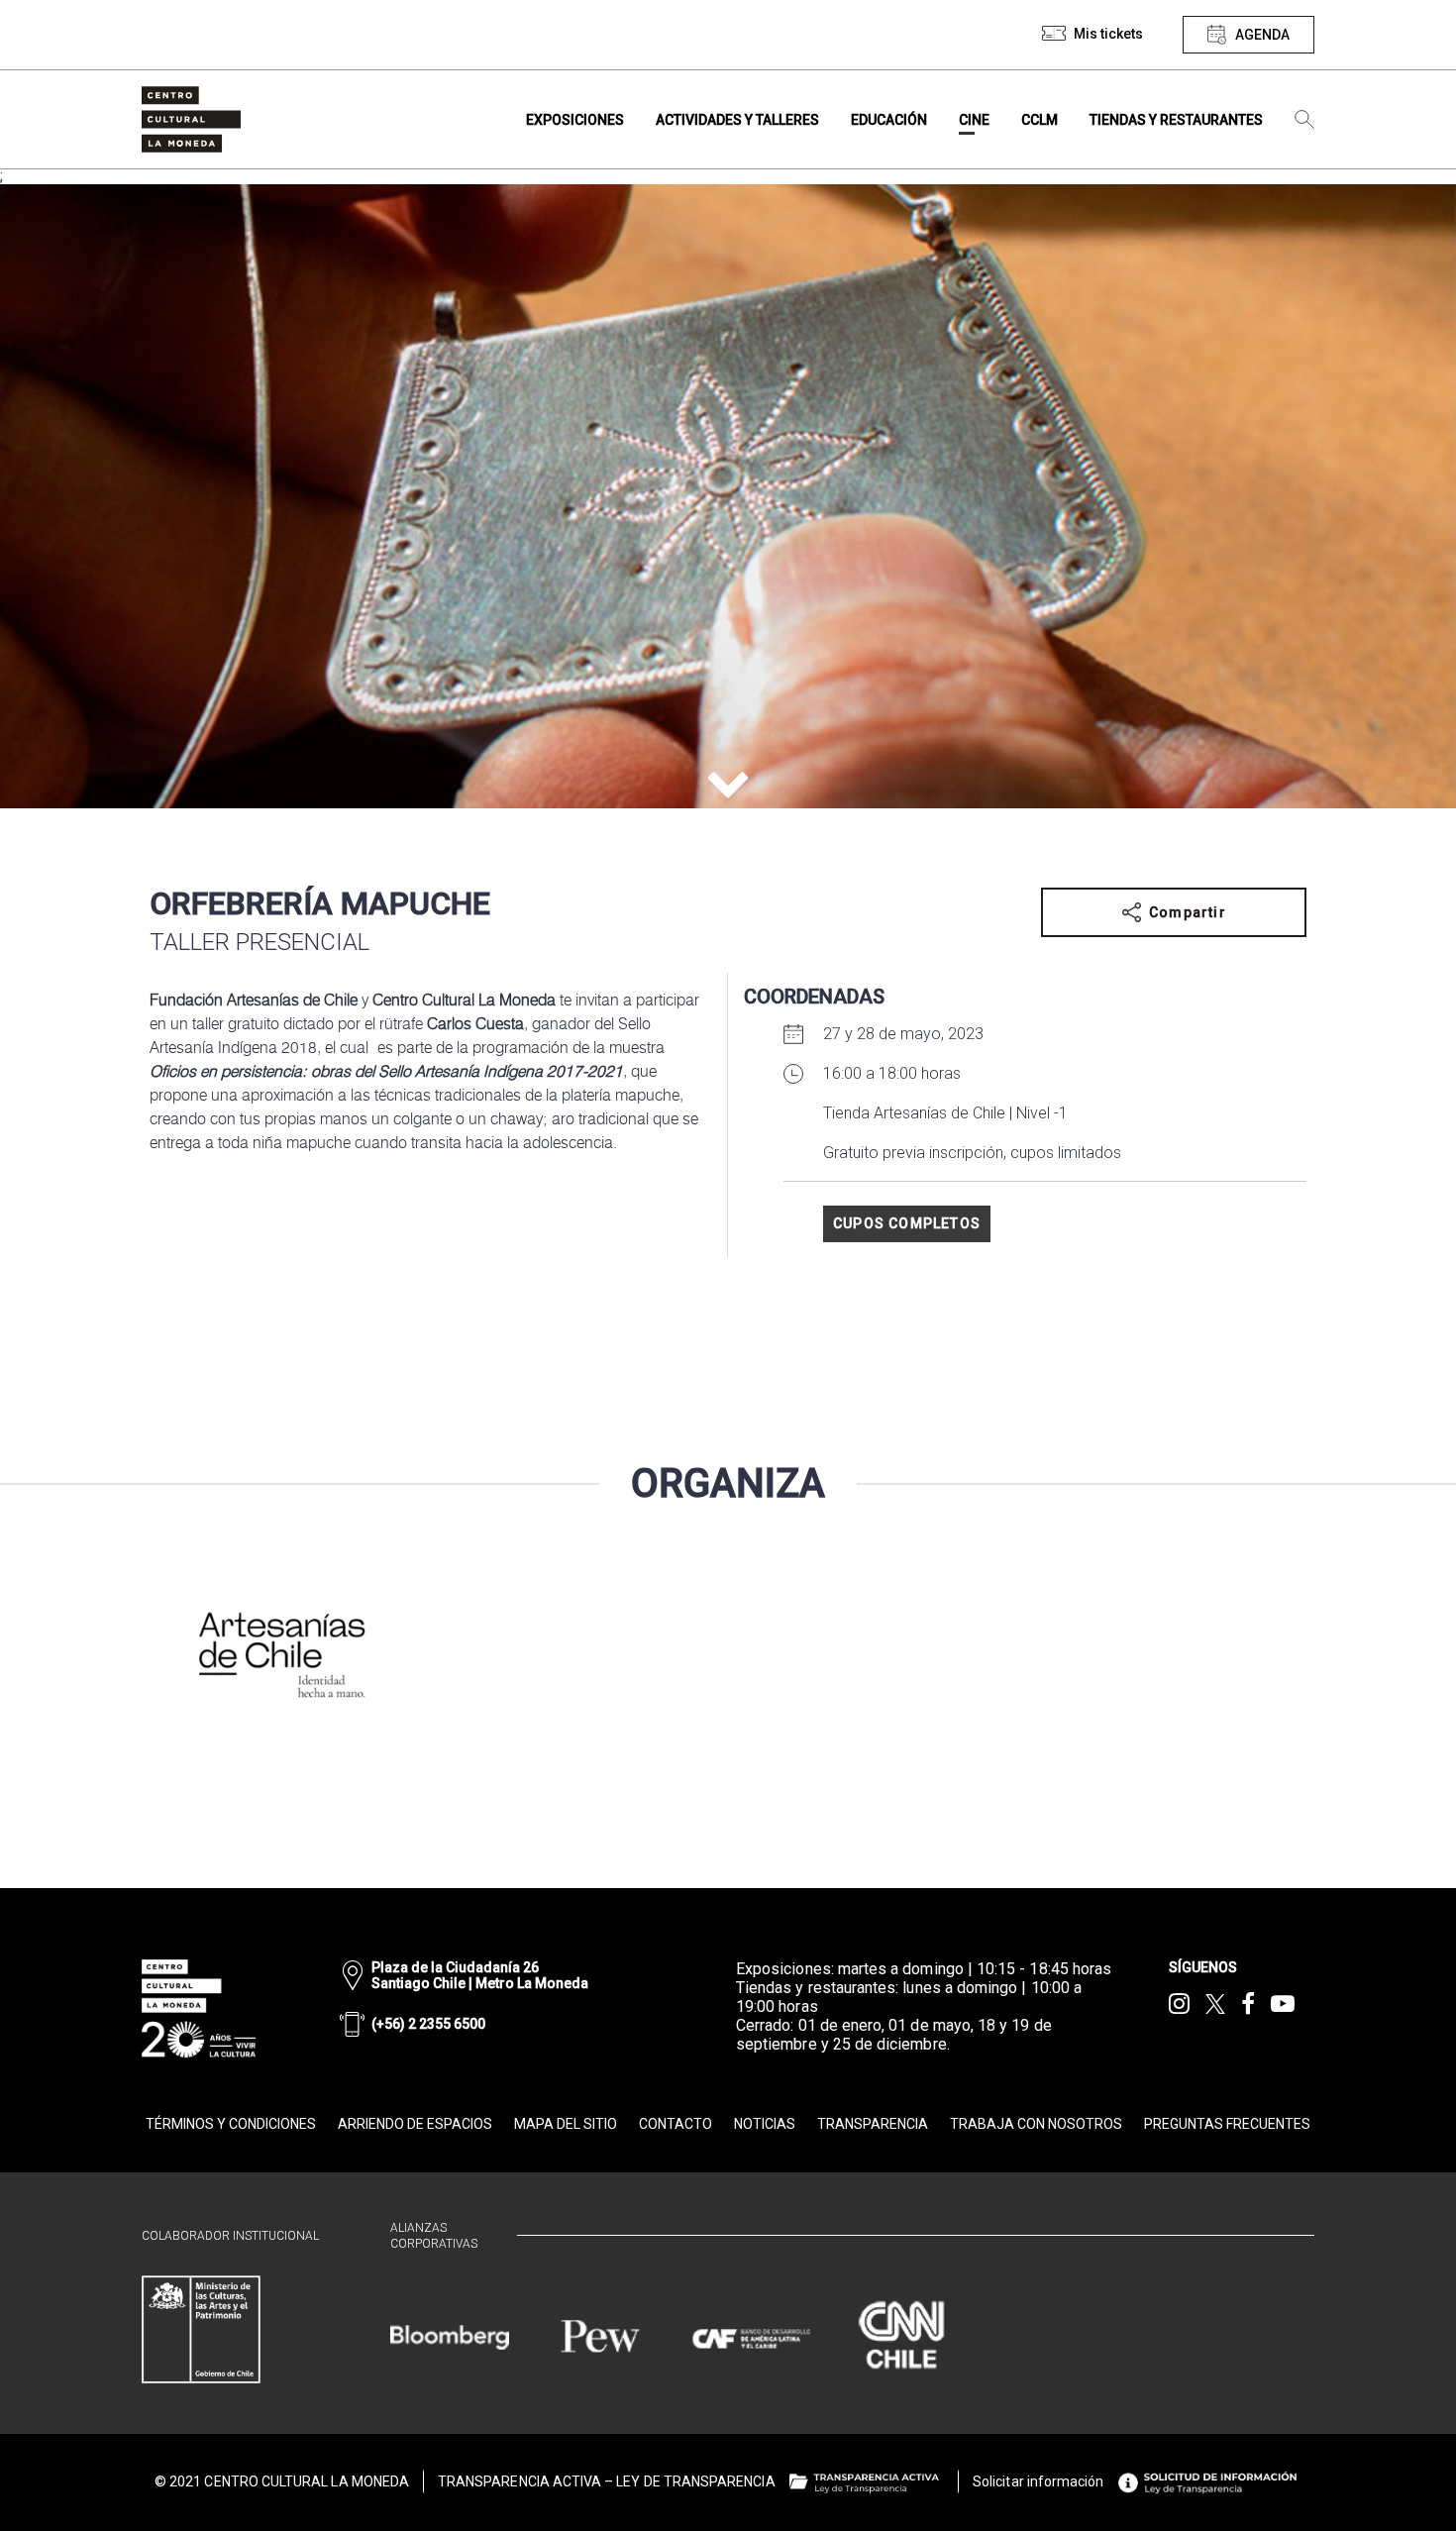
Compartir (1188, 912)
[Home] (191, 119)
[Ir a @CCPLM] (1179, 2004)
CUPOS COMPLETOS (907, 1223)
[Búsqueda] (1304, 120)
